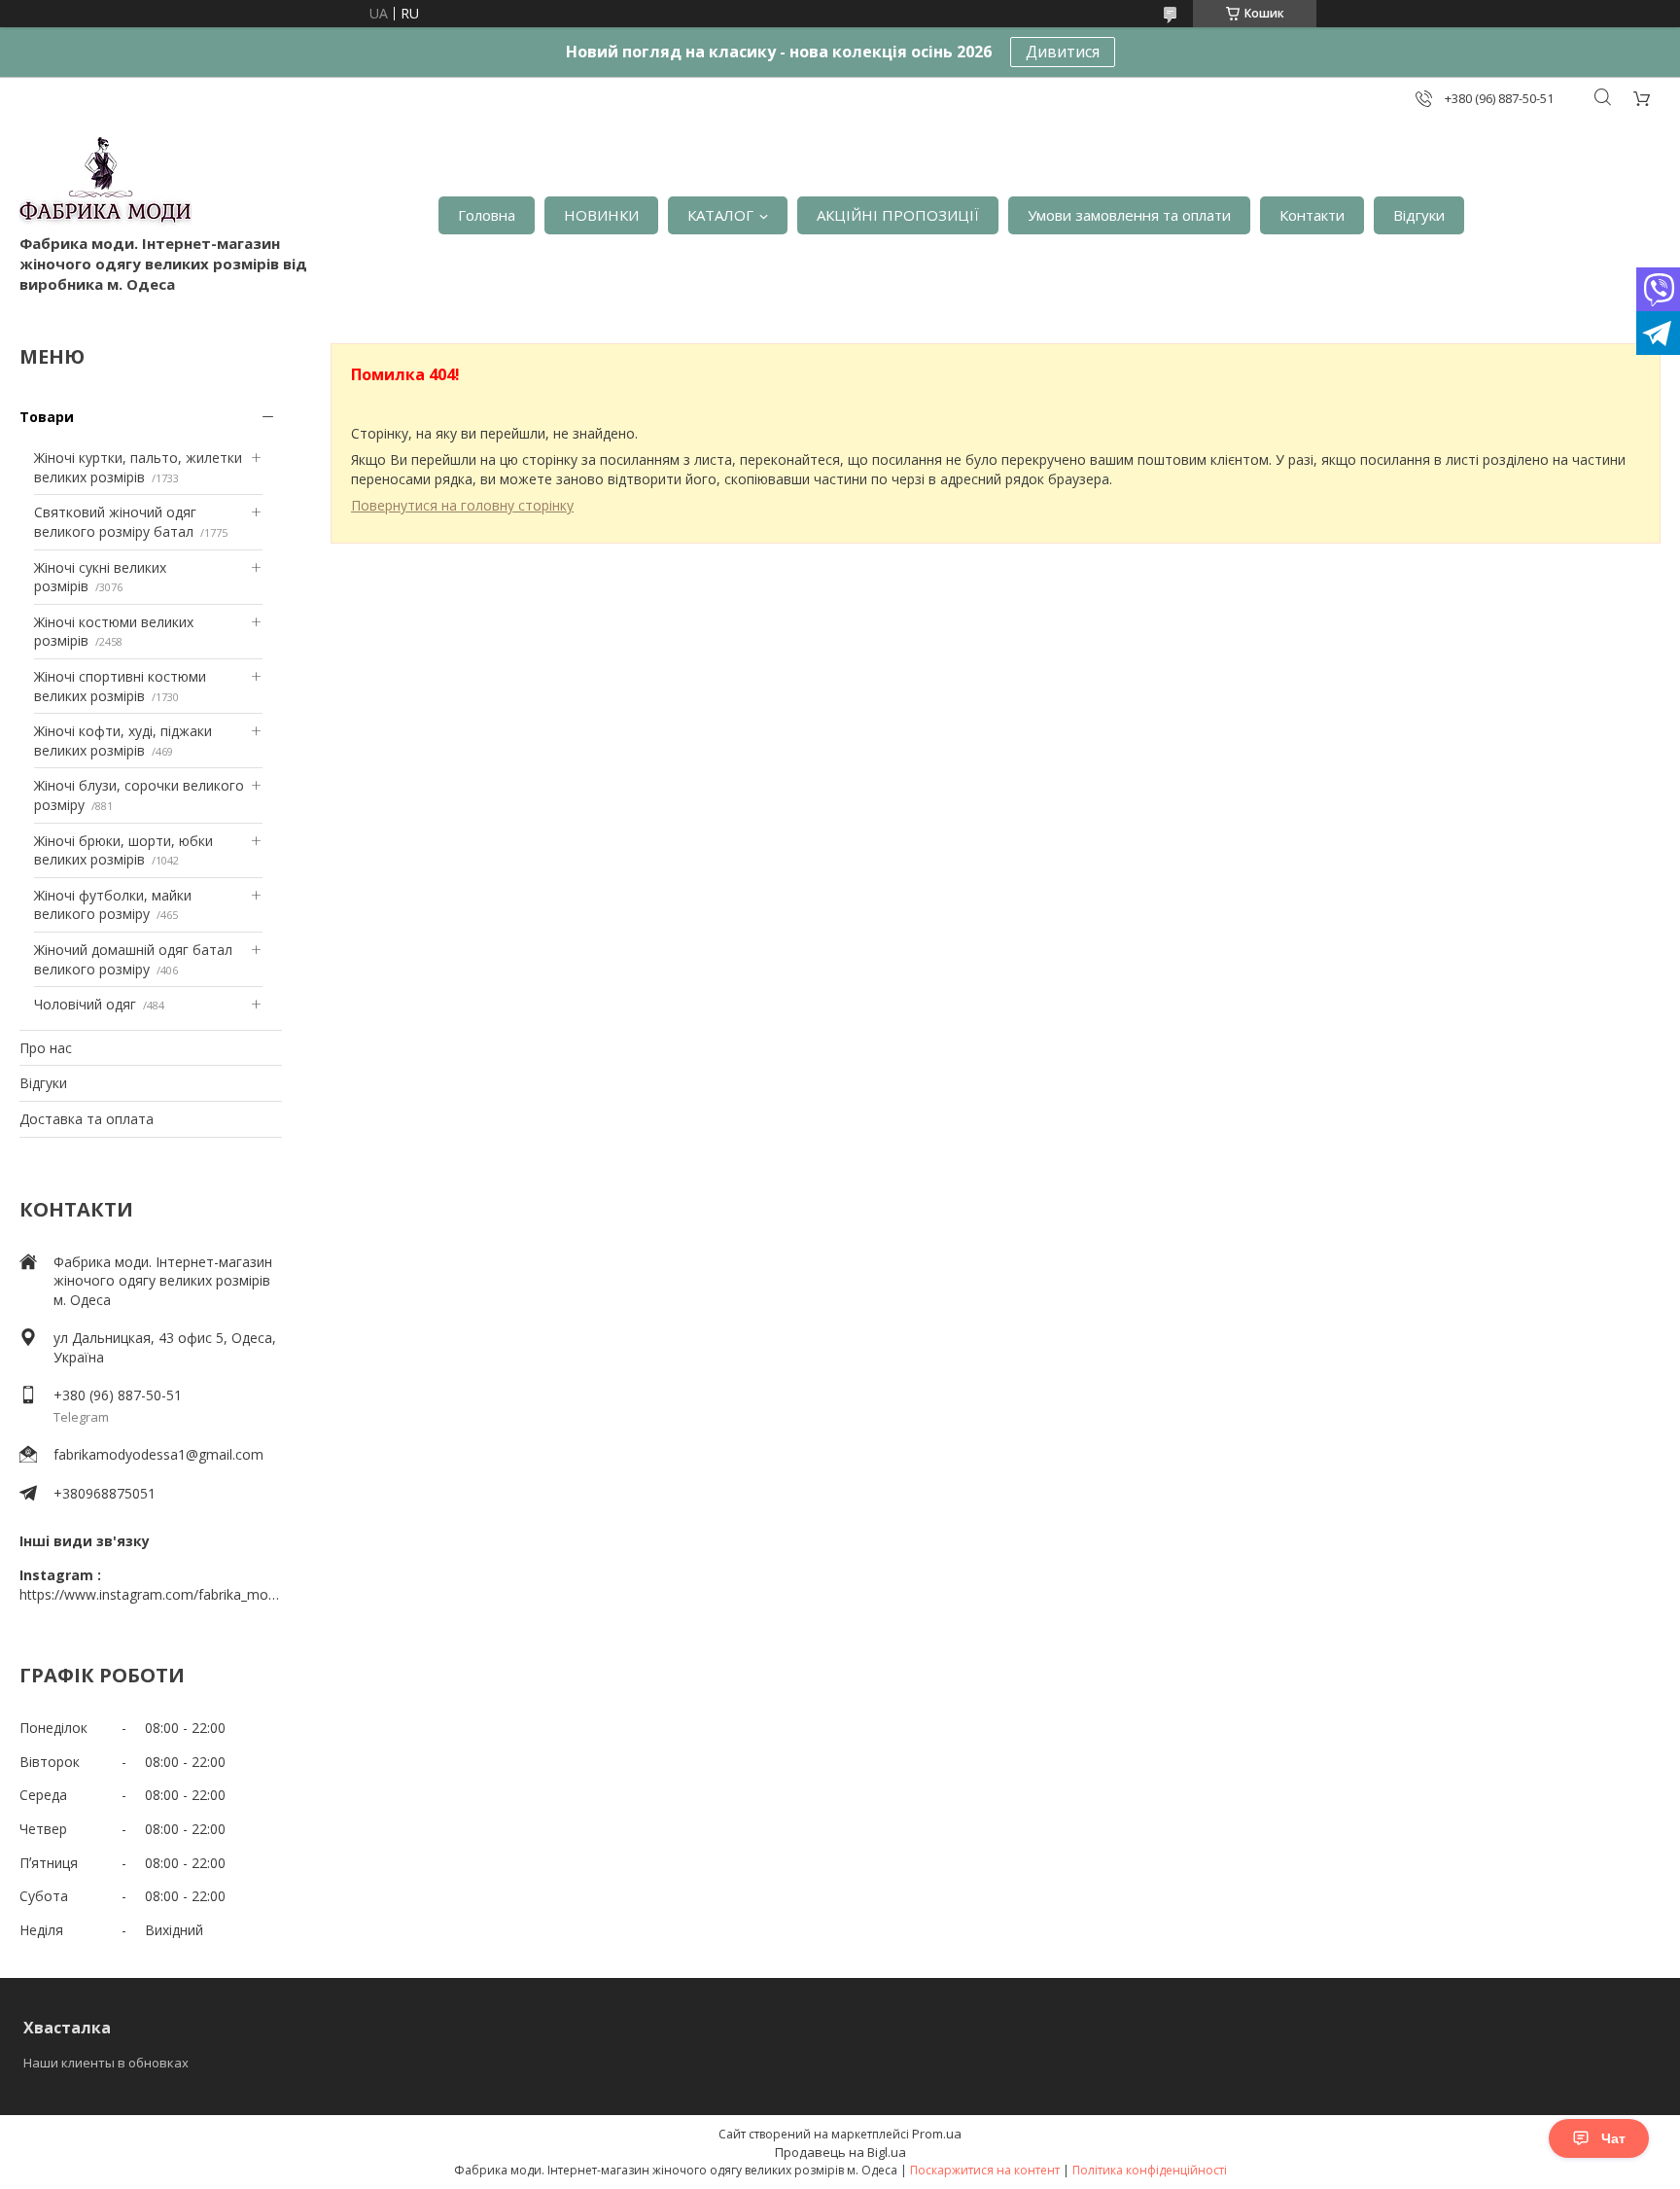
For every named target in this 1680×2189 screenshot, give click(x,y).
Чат (1613, 2138)
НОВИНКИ (601, 215)
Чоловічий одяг (85, 1004)
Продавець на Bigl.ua (840, 2152)
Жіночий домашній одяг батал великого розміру (133, 959)
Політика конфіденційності (1150, 2170)
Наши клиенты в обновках (106, 2063)
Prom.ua (937, 2134)
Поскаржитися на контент (985, 2170)
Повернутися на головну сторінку (462, 505)
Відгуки (1419, 215)
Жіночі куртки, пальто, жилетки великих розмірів (138, 467)
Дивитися (1063, 52)
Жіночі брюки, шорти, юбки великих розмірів (123, 850)
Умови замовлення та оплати (1129, 215)
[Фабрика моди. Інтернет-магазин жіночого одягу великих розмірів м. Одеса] (105, 185)
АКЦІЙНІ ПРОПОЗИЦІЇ (898, 215)
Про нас (46, 1048)
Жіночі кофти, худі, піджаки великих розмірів (123, 741)
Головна (487, 215)
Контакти (1312, 215)
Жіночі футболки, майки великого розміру (113, 905)
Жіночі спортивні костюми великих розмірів (120, 686)
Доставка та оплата (87, 1119)
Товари (47, 417)
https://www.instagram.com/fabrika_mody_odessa (151, 1594)
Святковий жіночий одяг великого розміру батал (115, 522)
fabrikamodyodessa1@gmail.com (158, 1454)
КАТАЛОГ (720, 215)
